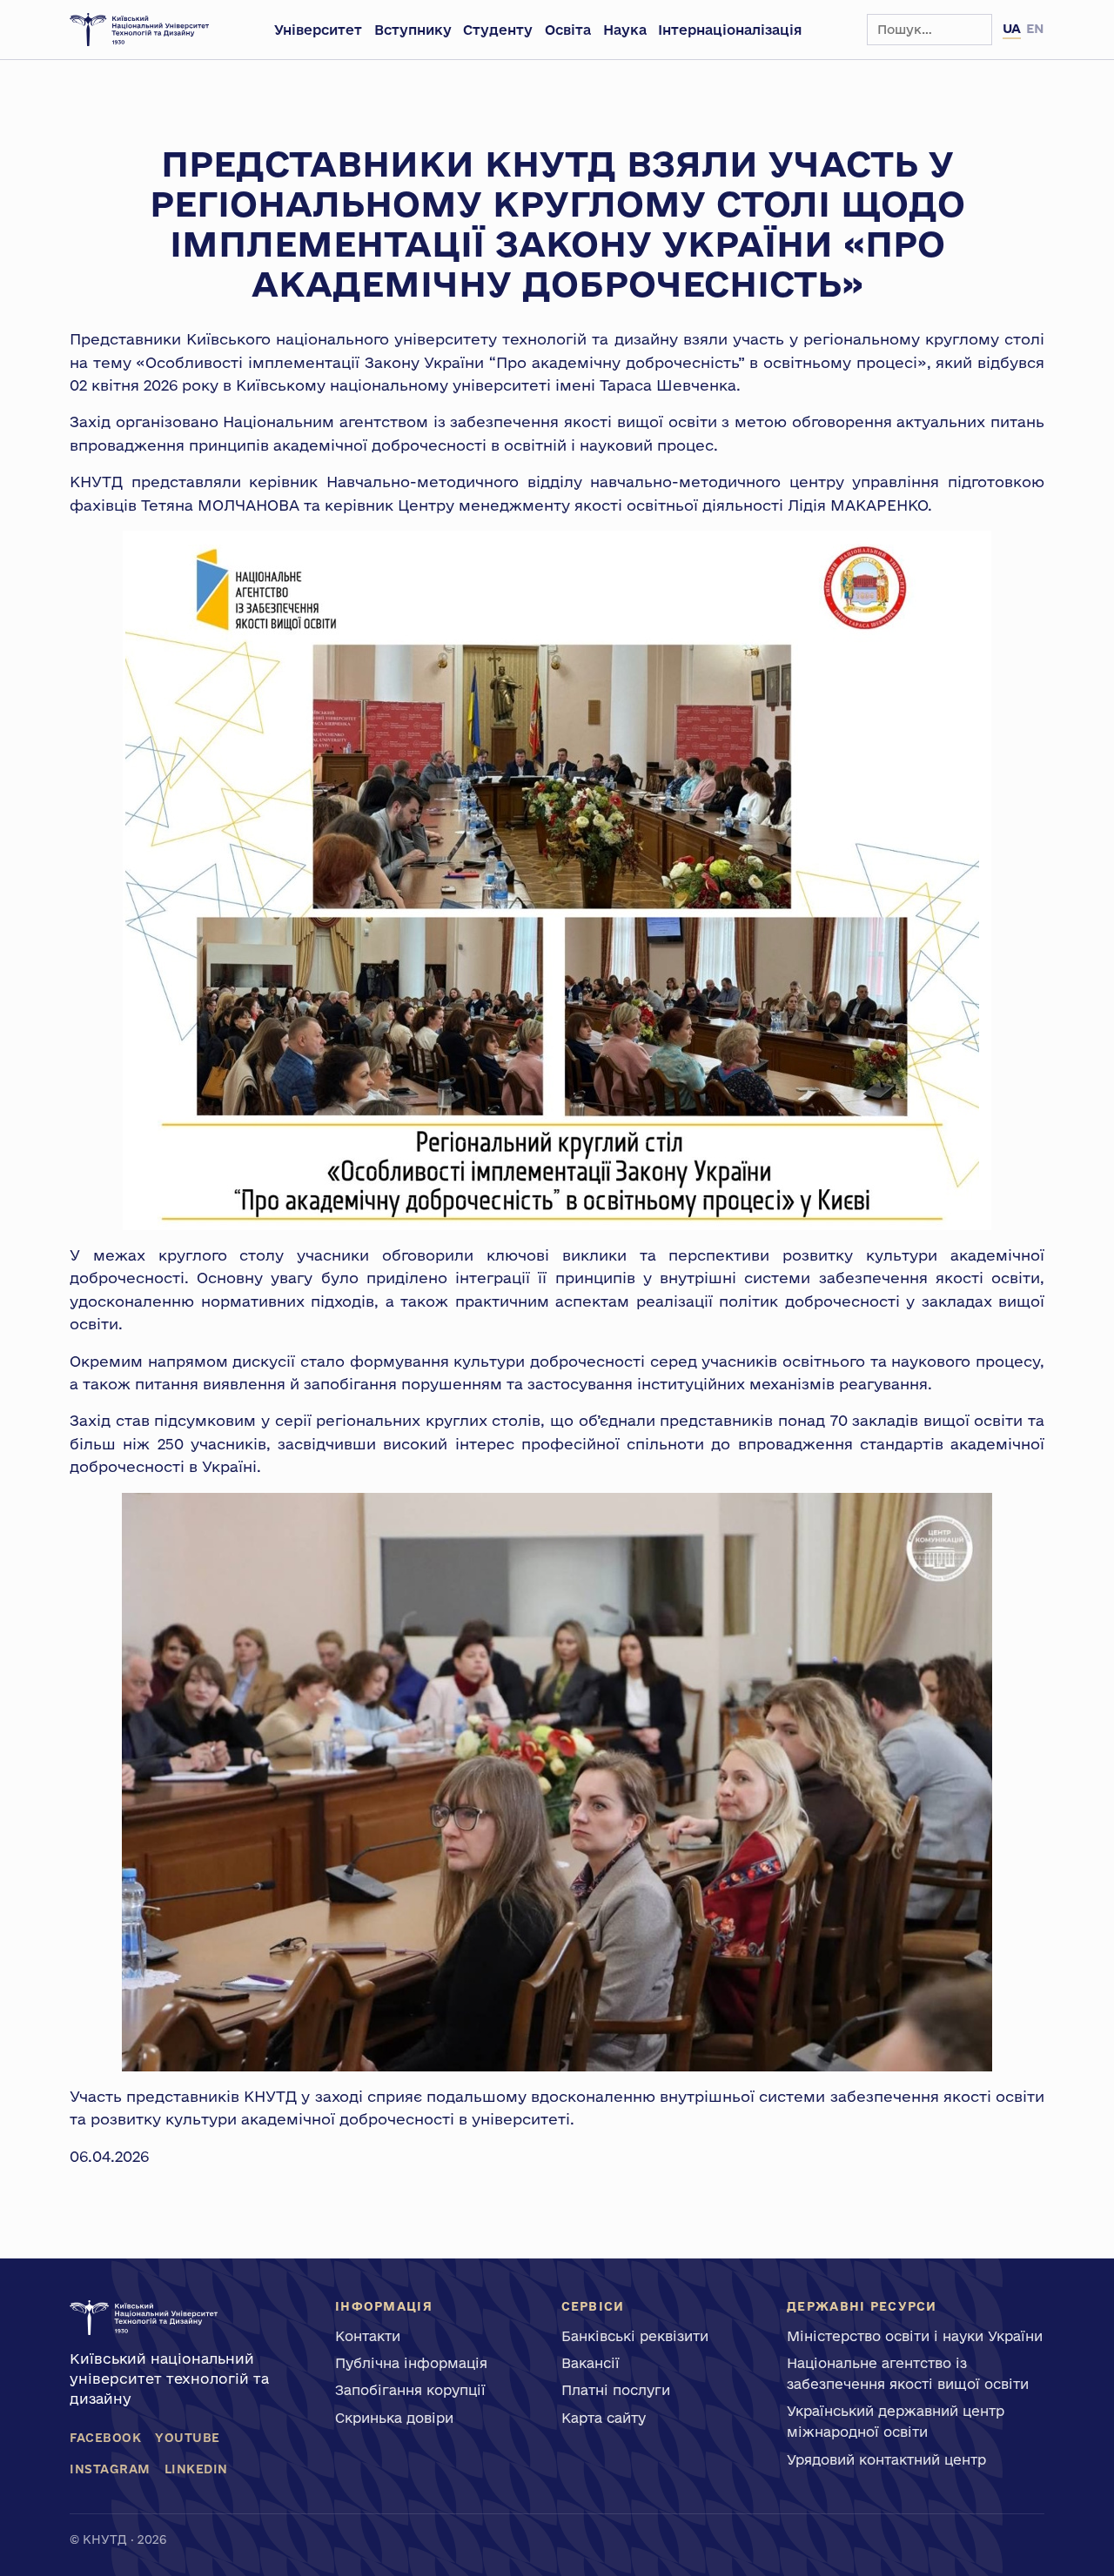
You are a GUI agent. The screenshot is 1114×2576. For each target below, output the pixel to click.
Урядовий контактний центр (886, 2459)
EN (1035, 28)
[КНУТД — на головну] (139, 30)
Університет (318, 30)
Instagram (110, 2469)
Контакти (368, 2336)
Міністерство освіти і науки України (915, 2336)
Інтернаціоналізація (730, 30)
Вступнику (413, 30)
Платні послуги (616, 2390)
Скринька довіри (394, 2418)
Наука (625, 30)
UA (1012, 28)
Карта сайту (604, 2418)
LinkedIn (196, 2469)
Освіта (568, 30)
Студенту (498, 30)
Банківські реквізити (635, 2336)
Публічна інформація (411, 2363)
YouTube (188, 2438)
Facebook (105, 2438)
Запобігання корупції (410, 2390)
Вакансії (591, 2363)
